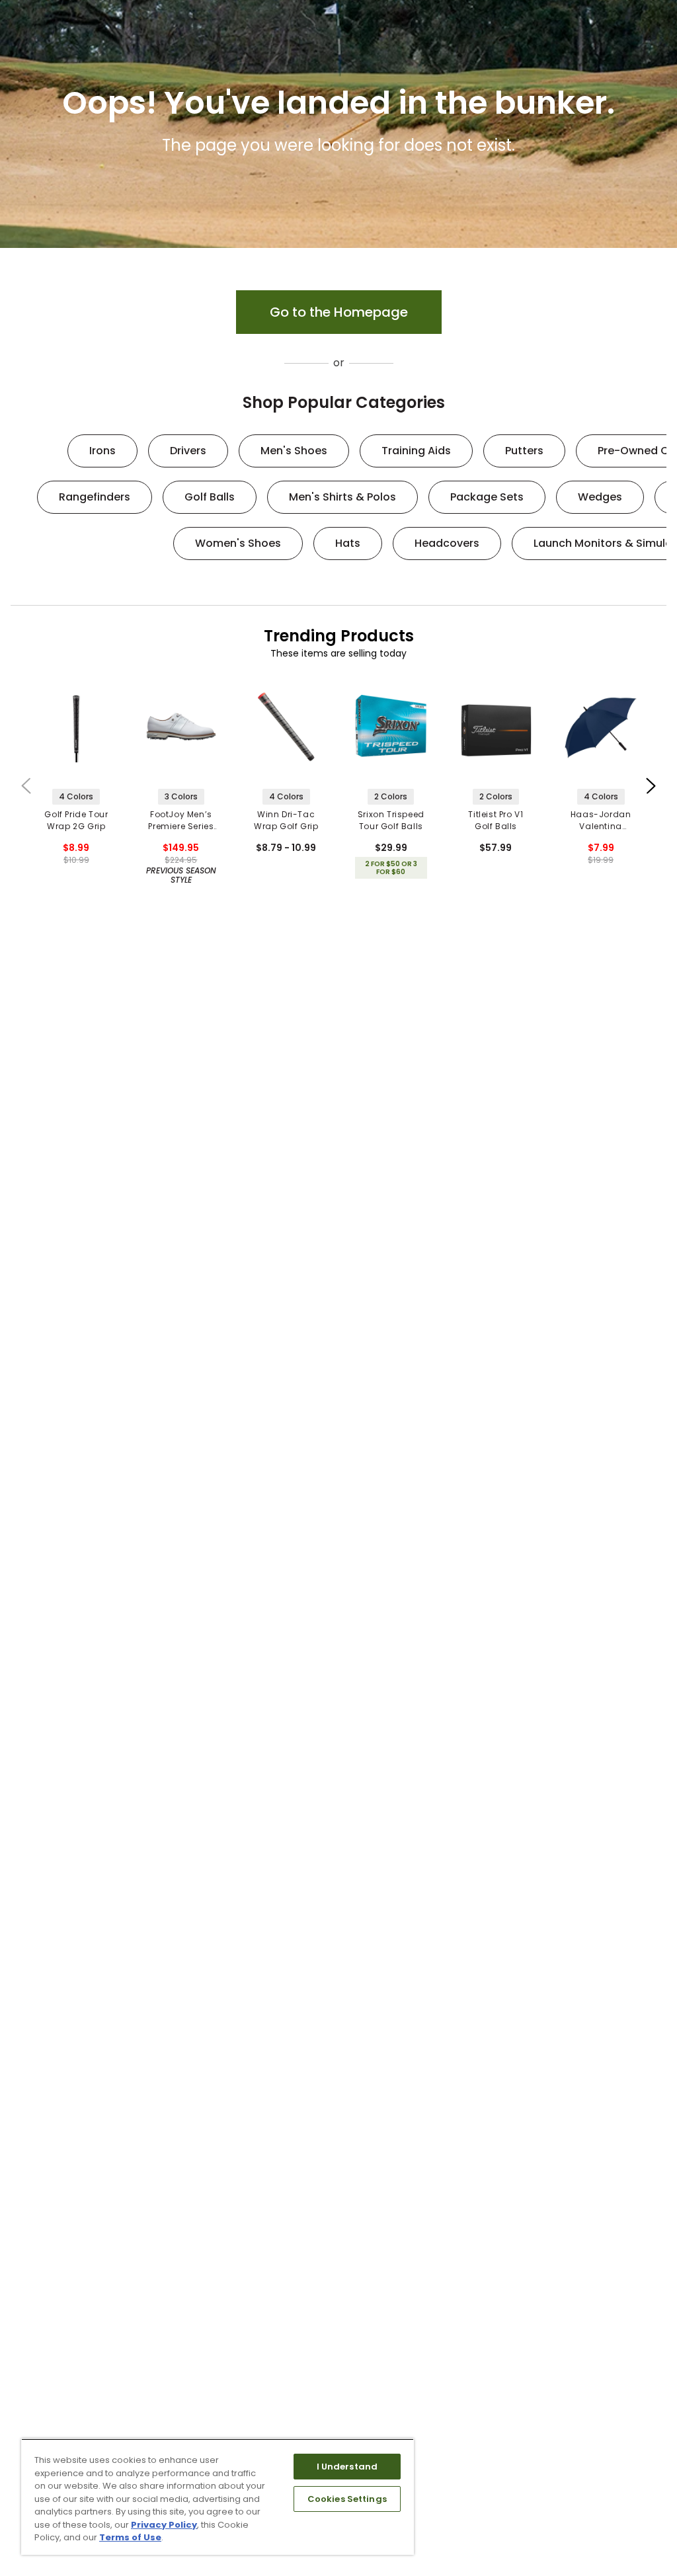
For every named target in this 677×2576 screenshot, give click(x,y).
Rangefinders (95, 497)
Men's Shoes (294, 451)
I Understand (347, 2467)
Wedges (600, 497)
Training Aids (416, 451)
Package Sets (487, 497)
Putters (524, 451)
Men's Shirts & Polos (342, 497)
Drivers (188, 451)
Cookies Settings (347, 2499)
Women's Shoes (238, 543)
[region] (218, 2497)
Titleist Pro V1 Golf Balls (496, 820)
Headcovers (447, 543)
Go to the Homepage (339, 312)
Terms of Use (130, 2537)
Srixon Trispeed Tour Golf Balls (391, 820)
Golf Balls (210, 497)
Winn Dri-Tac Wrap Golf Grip (286, 820)
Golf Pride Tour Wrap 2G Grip (76, 820)
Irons (102, 451)
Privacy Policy (164, 2525)
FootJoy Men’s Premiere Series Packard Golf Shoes (181, 821)
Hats (348, 543)
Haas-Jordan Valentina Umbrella (601, 821)
